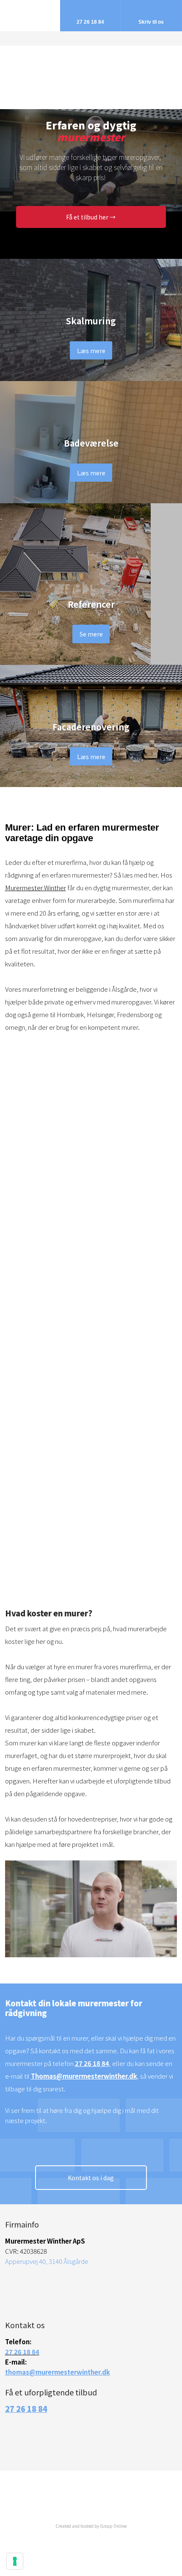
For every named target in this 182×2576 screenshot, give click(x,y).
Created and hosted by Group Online (91, 2526)
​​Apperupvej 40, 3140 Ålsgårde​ (47, 2261)
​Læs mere (91, 350)
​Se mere (91, 634)
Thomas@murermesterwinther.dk (84, 2076)
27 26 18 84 (92, 2063)
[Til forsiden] (91, 71)
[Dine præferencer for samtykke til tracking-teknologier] (15, 2561)
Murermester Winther (36, 887)
